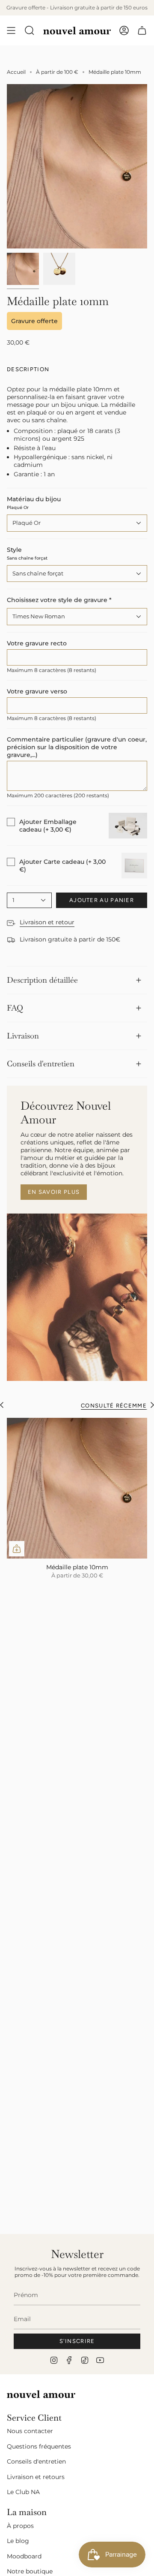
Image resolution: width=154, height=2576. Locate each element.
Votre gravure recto (37, 643)
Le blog (18, 2541)
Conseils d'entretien (41, 1064)
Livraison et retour (47, 922)
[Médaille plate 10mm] (77, 1488)
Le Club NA (23, 2492)
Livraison (23, 1036)
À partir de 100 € (57, 72)
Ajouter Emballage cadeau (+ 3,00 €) (48, 826)
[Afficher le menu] (11, 30)
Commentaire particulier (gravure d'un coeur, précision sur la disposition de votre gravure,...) (77, 747)
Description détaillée (42, 980)
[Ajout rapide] (17, 1549)
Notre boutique (30, 2571)
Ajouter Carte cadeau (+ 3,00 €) (62, 866)
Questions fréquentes (39, 2446)
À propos (20, 2526)
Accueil (16, 72)
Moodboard (24, 2556)
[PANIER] (142, 30)
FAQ (15, 1008)
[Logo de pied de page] (41, 2394)
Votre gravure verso (37, 691)
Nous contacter (30, 2431)
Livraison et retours (36, 2477)
